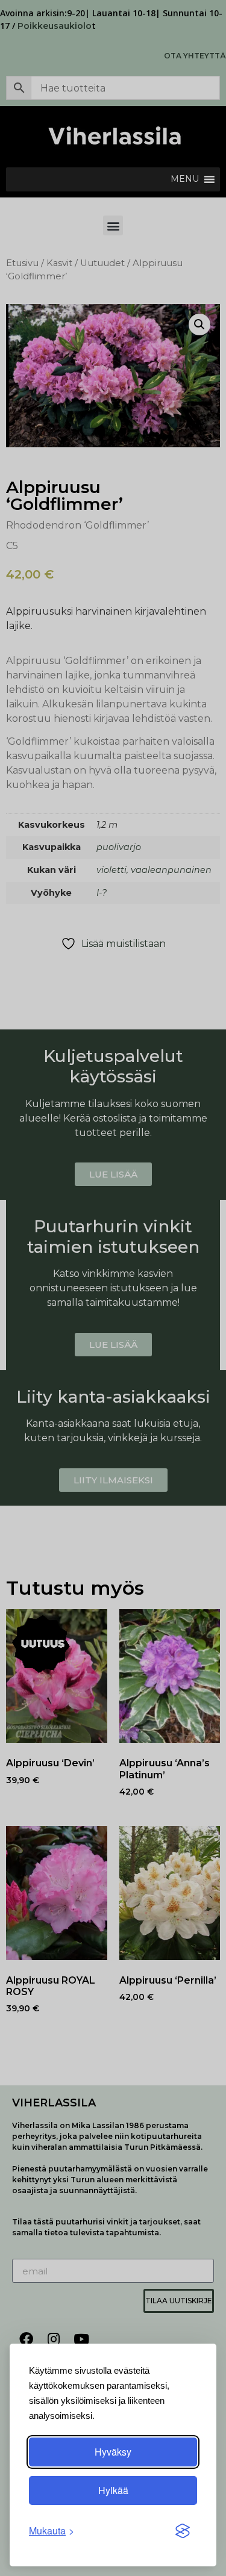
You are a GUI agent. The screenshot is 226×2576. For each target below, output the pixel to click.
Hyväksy (113, 2452)
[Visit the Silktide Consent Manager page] (183, 2531)
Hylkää (113, 2490)
